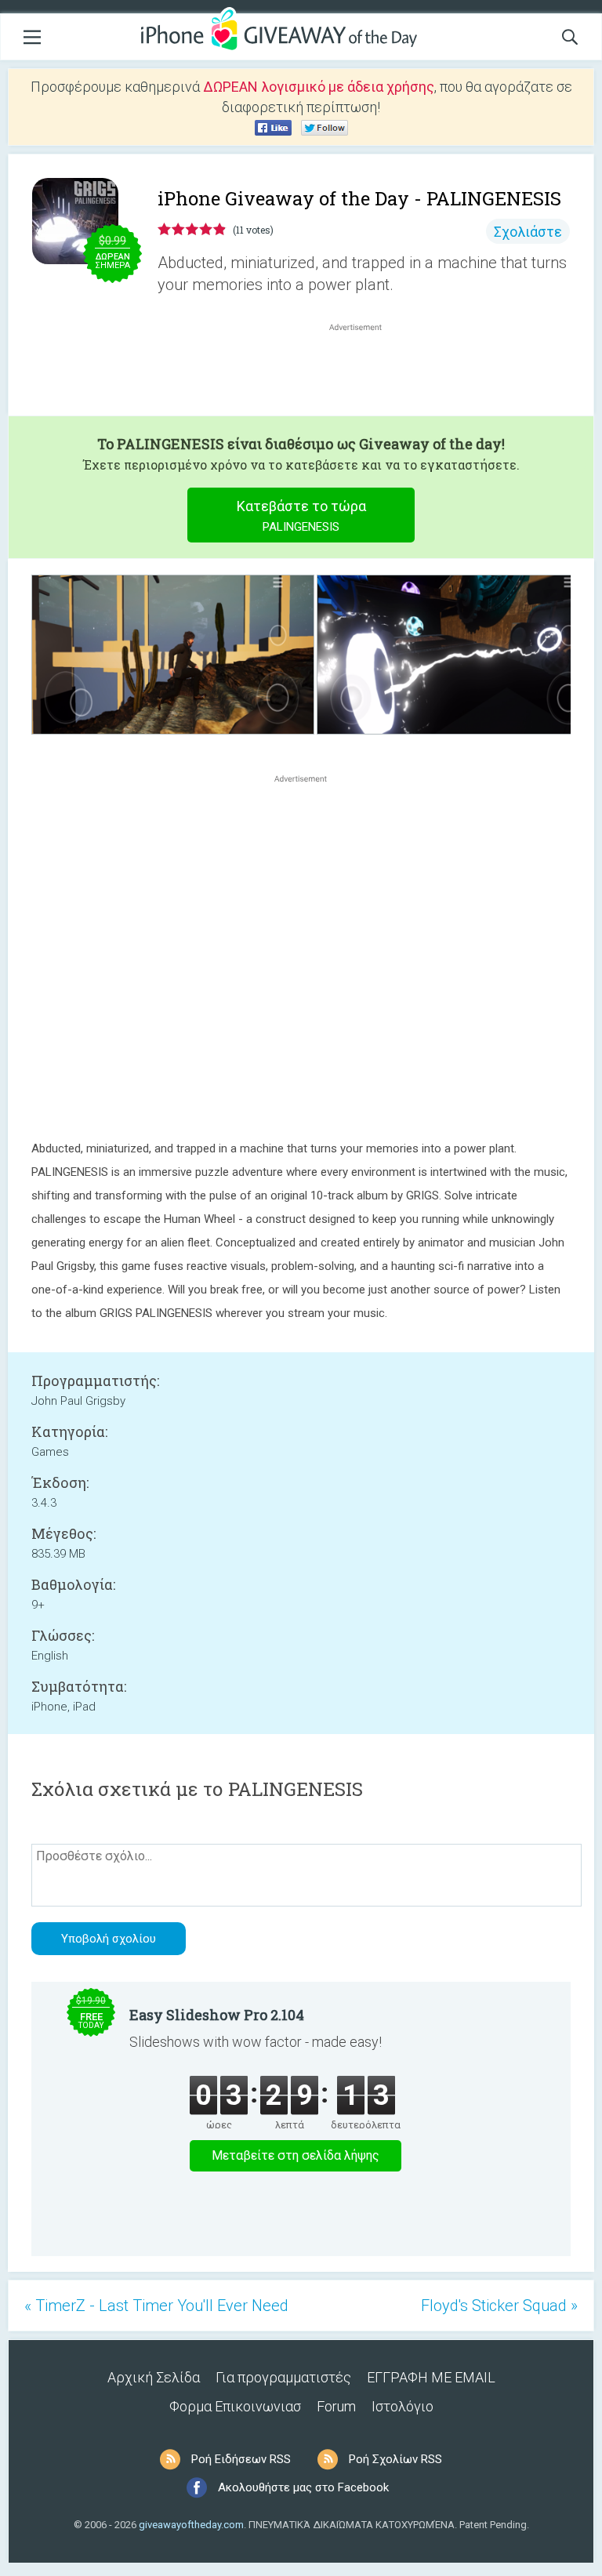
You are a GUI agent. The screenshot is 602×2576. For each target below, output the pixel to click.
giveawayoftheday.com (191, 2525)
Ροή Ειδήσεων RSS (241, 2459)
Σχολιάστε (528, 232)
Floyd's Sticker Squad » (499, 2306)
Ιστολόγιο (403, 2406)
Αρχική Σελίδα (154, 2377)
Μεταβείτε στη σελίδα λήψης (296, 2155)
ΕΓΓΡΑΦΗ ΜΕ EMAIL (431, 2377)
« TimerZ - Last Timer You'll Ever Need (156, 2306)
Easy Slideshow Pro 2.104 (217, 2015)
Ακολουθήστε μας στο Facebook (303, 2487)
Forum (336, 2406)
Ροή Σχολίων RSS (395, 2459)
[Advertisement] (364, 372)
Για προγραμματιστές (283, 2377)
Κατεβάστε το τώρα (301, 516)
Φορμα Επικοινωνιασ (235, 2406)
